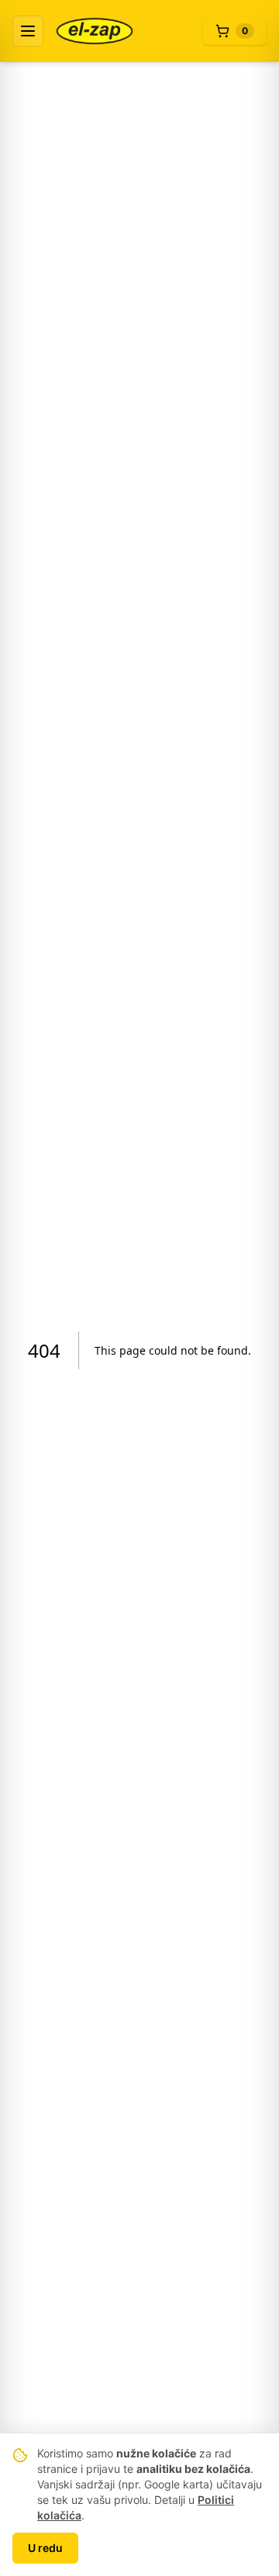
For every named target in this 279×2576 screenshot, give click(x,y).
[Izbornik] (28, 31)
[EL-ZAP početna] (95, 31)
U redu (45, 2548)
